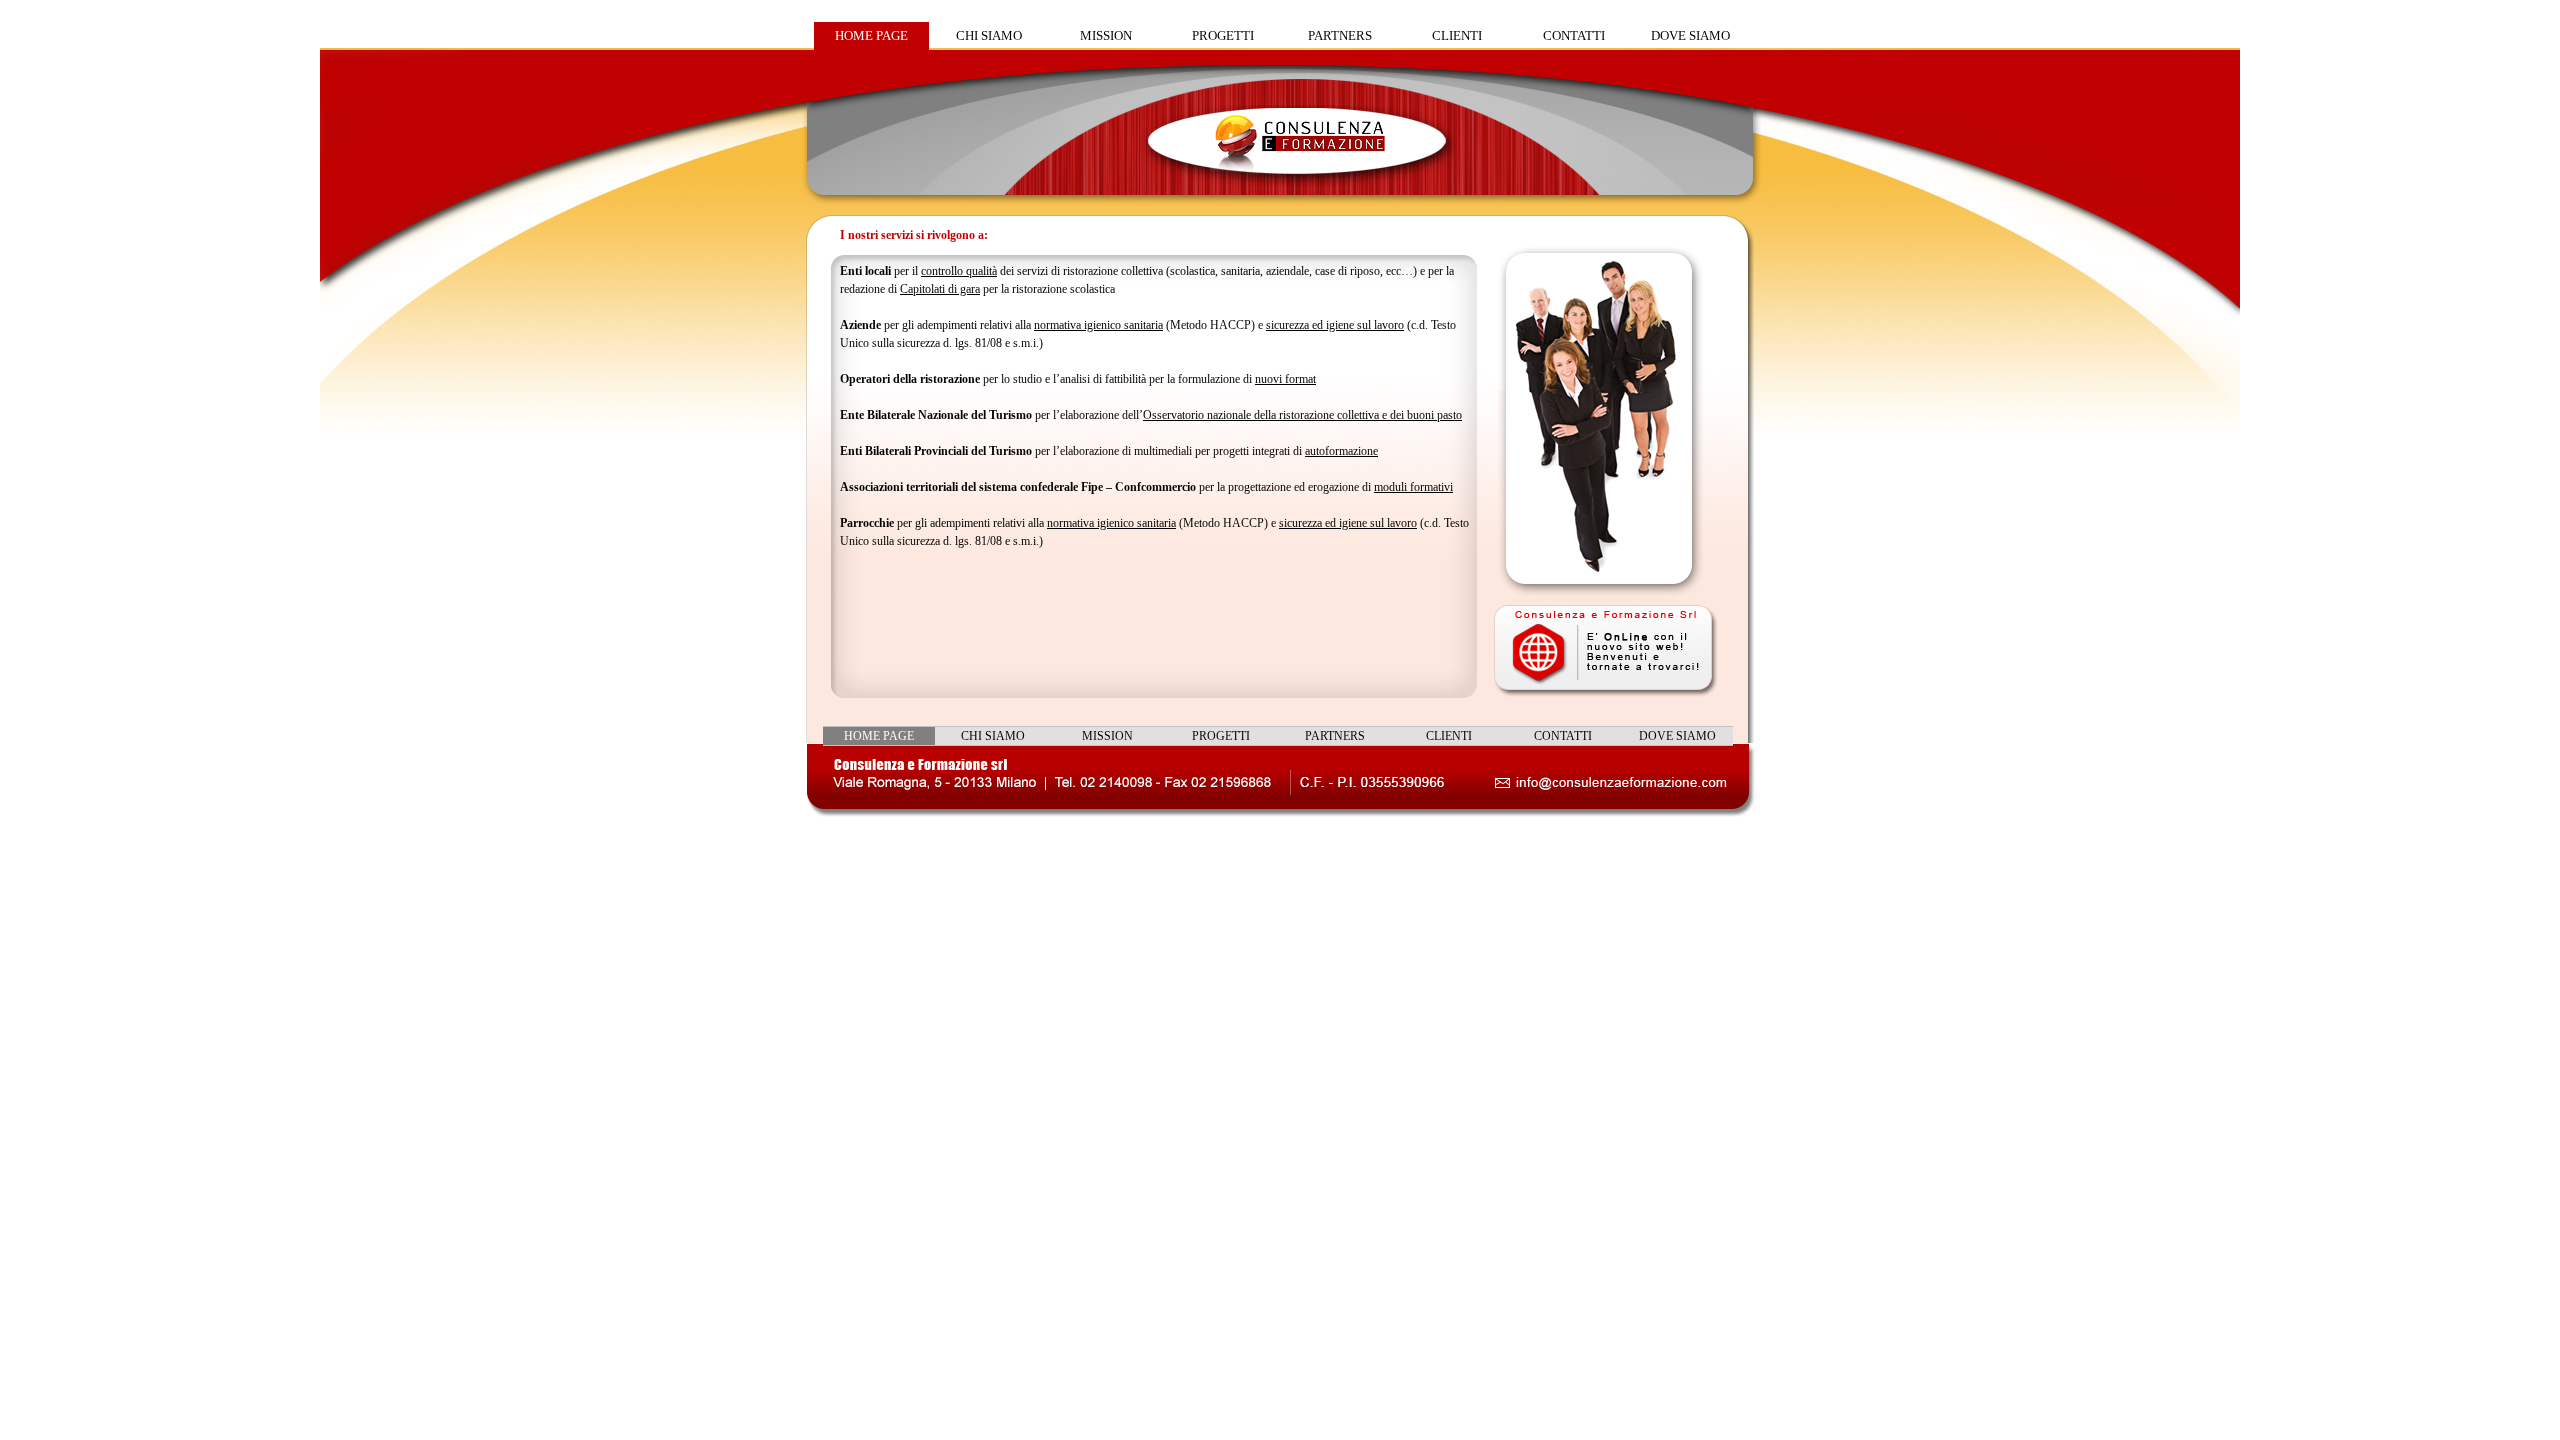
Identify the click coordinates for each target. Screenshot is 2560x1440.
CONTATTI (1574, 35)
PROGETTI (1223, 35)
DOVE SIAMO (1690, 35)
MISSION (1106, 35)
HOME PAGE (871, 35)
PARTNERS (1340, 35)
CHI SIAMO (989, 35)
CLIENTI (1457, 35)
